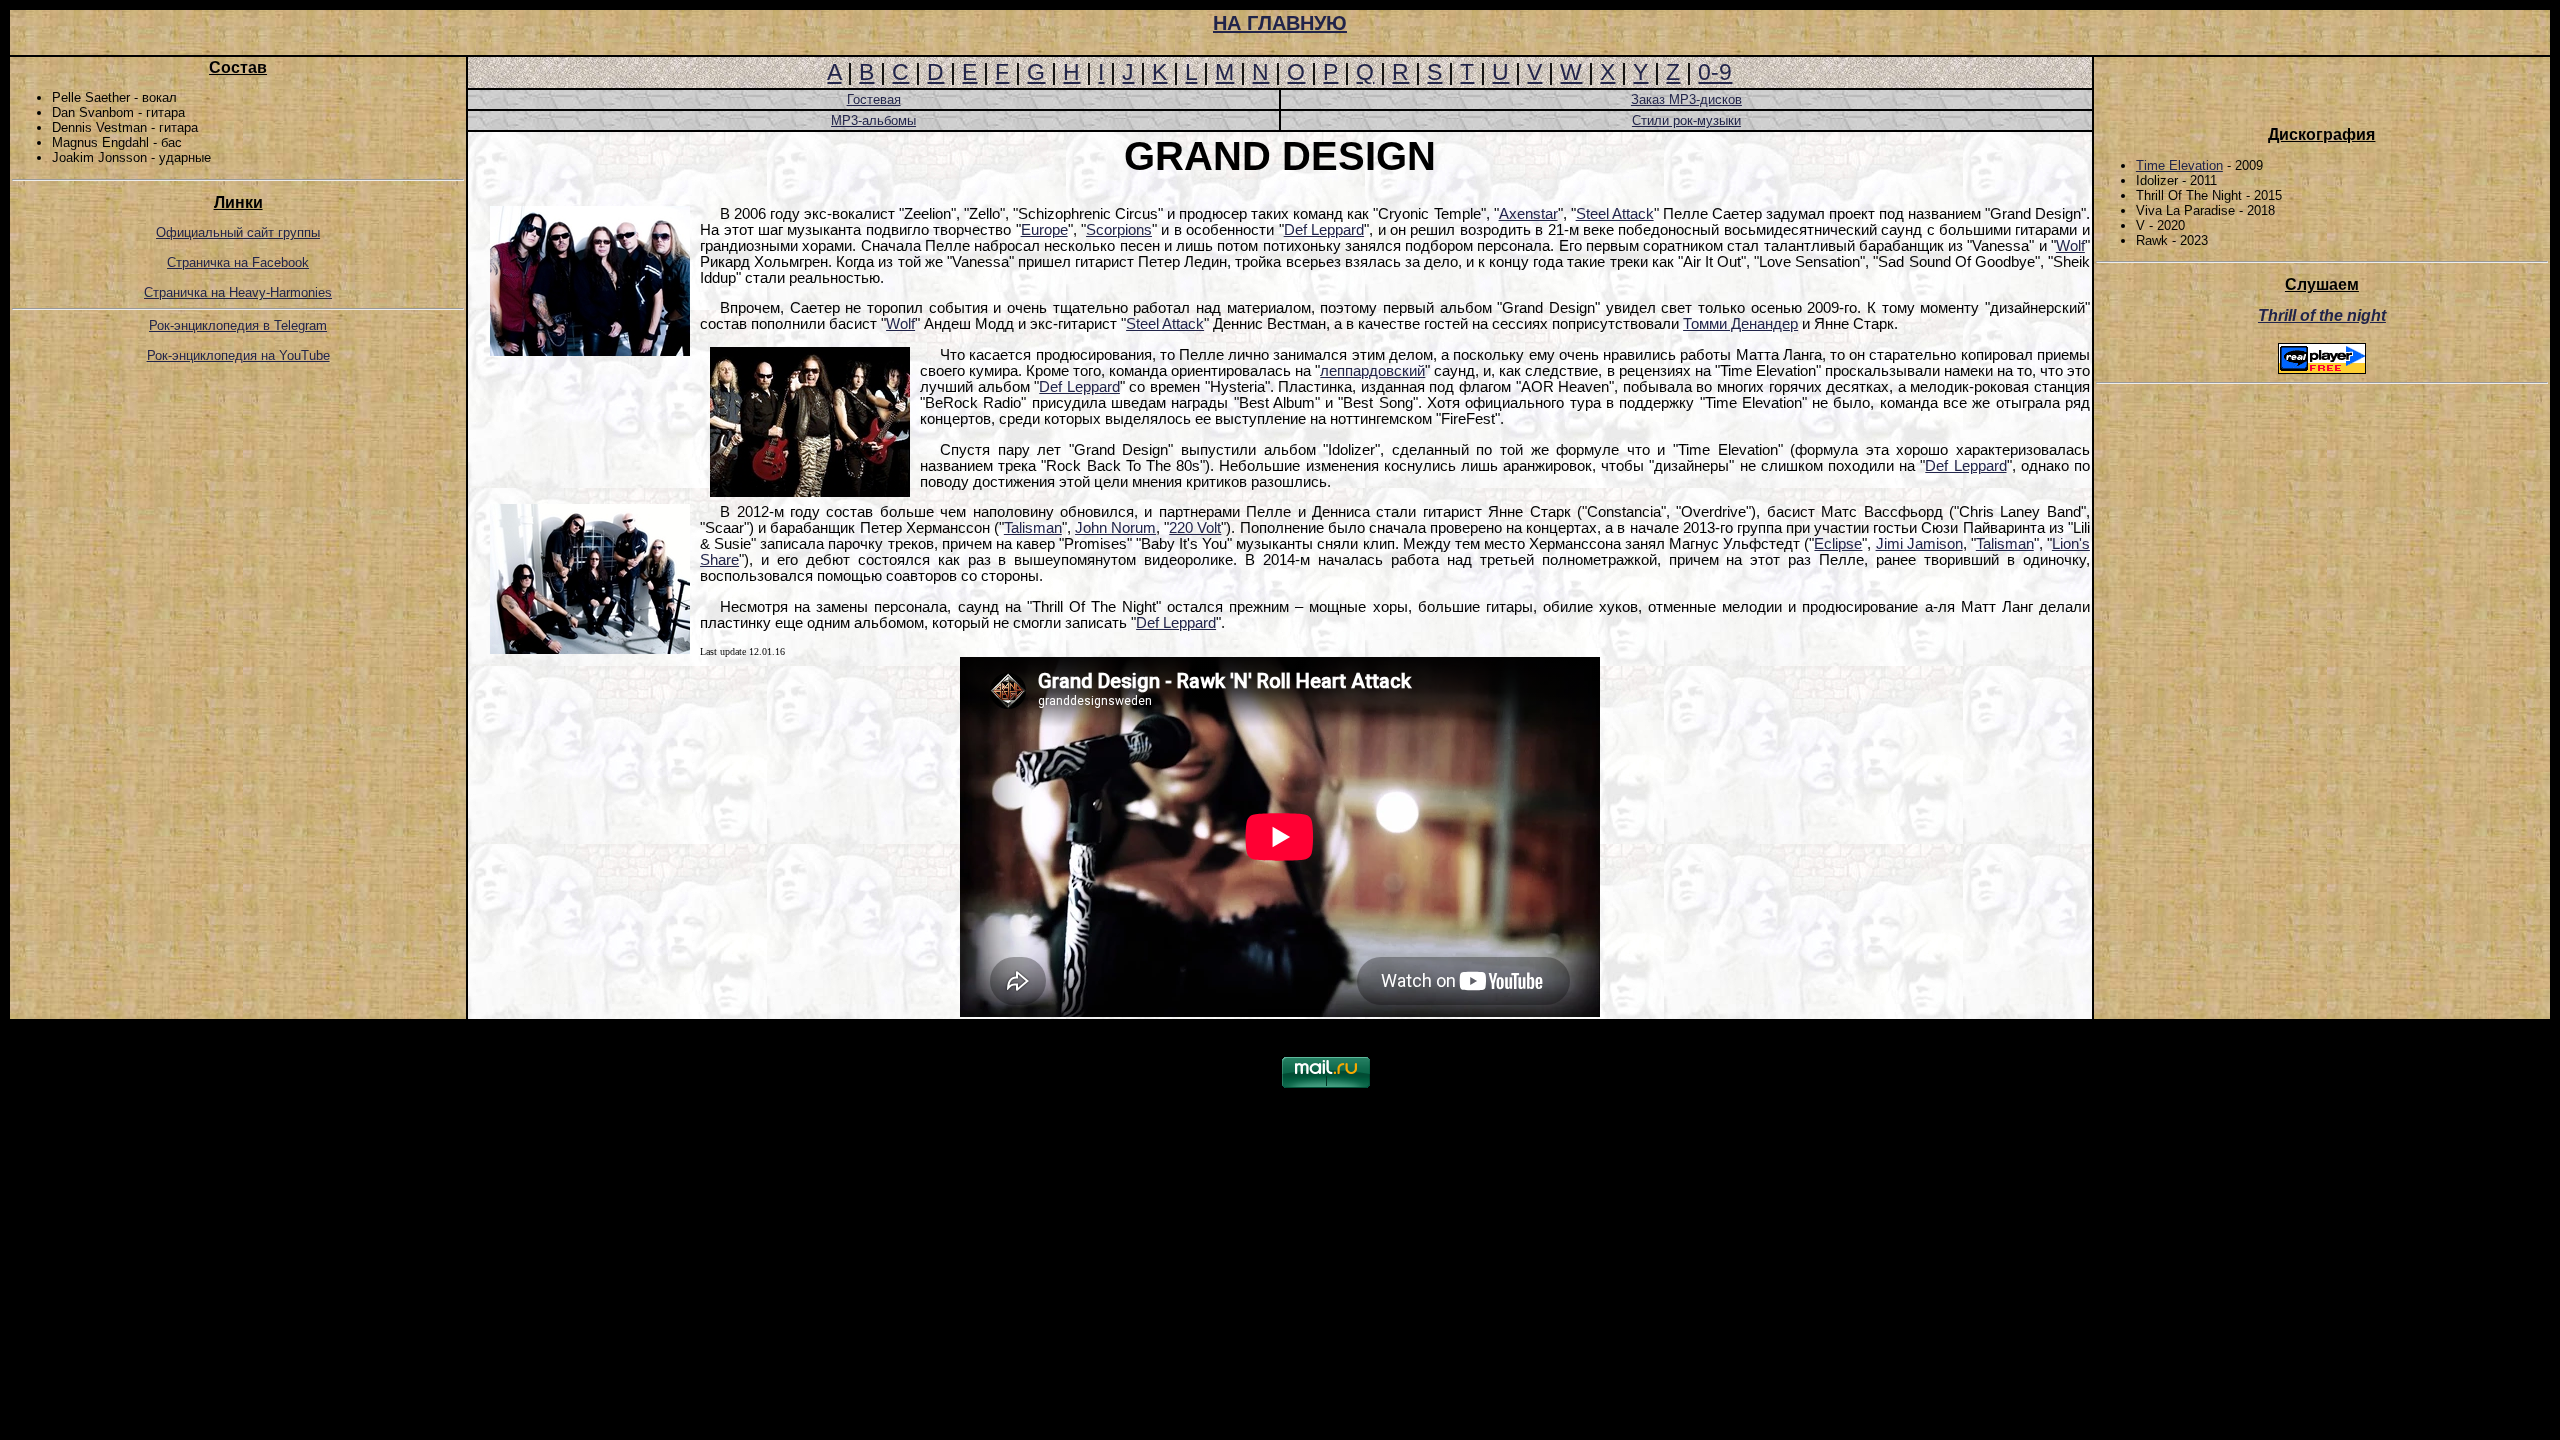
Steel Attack (1615, 214)
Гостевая (874, 99)
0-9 (1715, 72)
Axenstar (1528, 214)
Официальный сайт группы (238, 232)
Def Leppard (1324, 230)
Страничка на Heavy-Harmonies (238, 292)
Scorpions (1119, 230)
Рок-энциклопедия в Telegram (238, 325)
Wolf (2070, 246)
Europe (1044, 230)
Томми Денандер (1740, 324)
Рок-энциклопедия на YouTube (238, 355)
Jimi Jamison (1919, 544)
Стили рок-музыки (1686, 120)
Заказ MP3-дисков (1686, 99)
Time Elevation (2179, 165)
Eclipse (1838, 544)
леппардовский (1372, 371)
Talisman (1033, 528)
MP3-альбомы (873, 120)
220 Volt (1195, 528)
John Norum (1115, 528)
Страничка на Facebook (238, 262)
